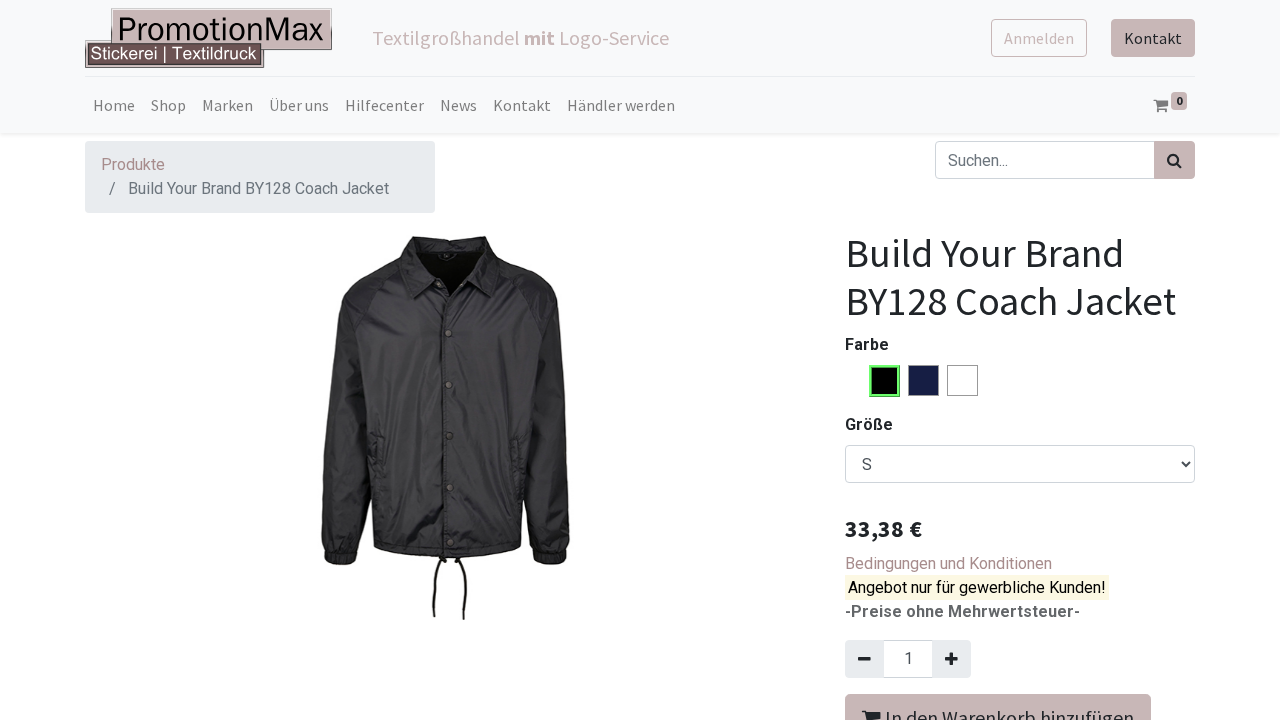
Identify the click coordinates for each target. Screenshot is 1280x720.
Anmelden (1039, 38)
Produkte (133, 164)
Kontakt (1153, 38)
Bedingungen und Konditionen (948, 563)
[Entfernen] (864, 659)
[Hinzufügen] (951, 659)
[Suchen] (1174, 160)
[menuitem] (114, 105)
